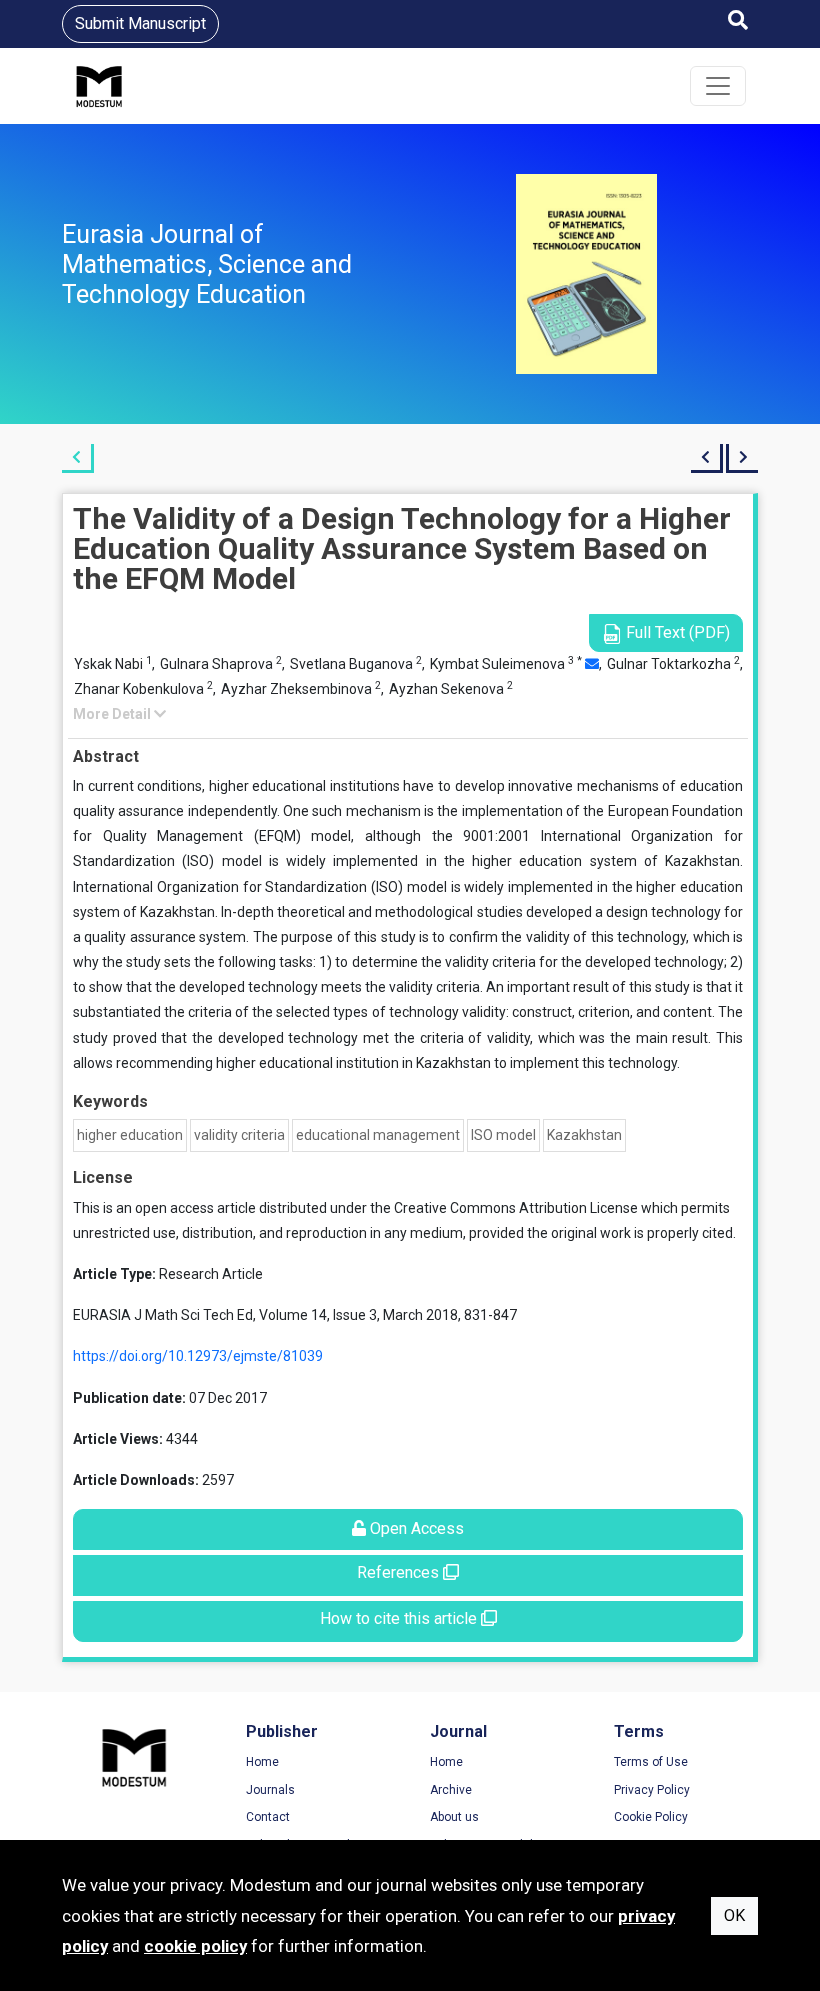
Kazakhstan (584, 1135)
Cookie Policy (651, 1817)
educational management (378, 1135)
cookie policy (195, 1946)
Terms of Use (651, 1762)
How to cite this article (400, 1618)
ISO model (503, 1135)
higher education (130, 1135)
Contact (268, 1817)
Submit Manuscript (140, 23)
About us (454, 1817)
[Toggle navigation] (718, 86)
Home (262, 1762)
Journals (270, 1790)
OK (734, 1915)
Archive (451, 1790)
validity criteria (239, 1135)
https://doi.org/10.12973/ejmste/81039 (198, 1356)
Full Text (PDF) (676, 632)
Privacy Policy (652, 1790)
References (400, 1572)
